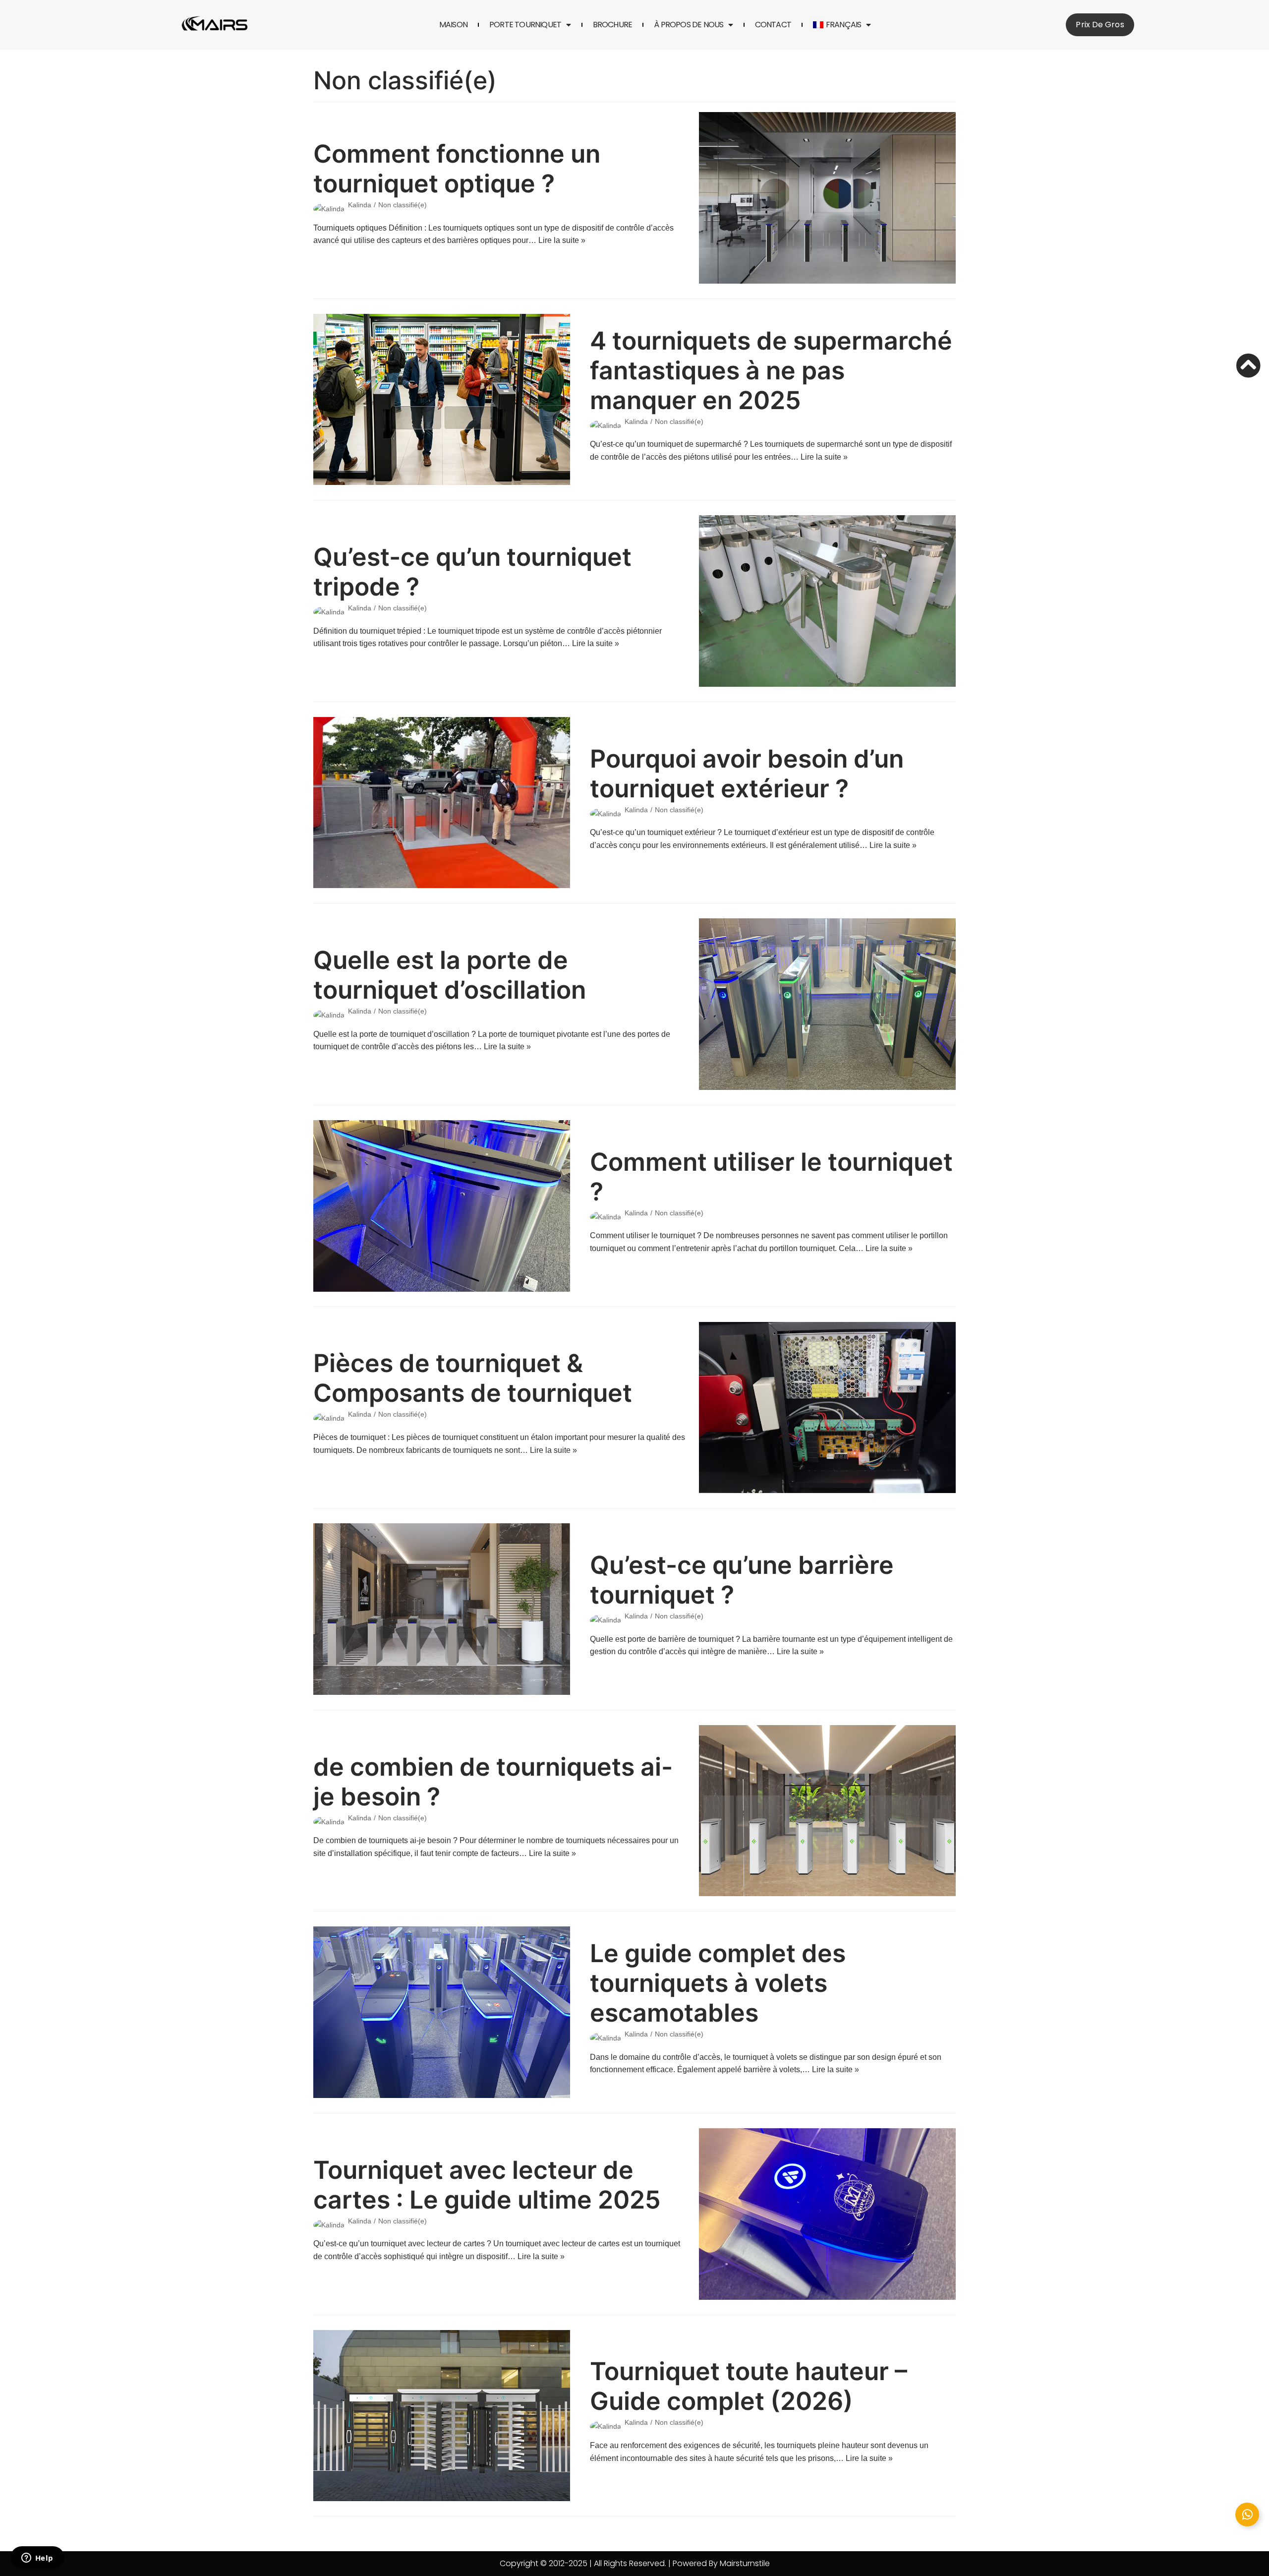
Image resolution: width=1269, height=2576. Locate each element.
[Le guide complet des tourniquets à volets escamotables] (442, 2012)
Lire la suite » (562, 240)
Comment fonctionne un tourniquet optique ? (457, 169)
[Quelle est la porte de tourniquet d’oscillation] (827, 1004)
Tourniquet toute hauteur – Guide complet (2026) (749, 2386)
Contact (773, 25)
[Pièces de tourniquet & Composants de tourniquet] (827, 1408)
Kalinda (360, 205)
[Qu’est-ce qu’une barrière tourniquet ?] (442, 1609)
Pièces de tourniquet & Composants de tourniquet (473, 1378)
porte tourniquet (525, 25)
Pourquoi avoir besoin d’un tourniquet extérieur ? (747, 774)
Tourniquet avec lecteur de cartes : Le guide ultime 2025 (487, 2185)
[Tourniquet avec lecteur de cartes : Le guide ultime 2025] (827, 2214)
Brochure (613, 25)
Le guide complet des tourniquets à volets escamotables (718, 1983)
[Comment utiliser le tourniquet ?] (442, 1206)
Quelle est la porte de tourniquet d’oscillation (450, 975)
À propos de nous (689, 25)
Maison (453, 25)
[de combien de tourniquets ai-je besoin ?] (827, 1811)
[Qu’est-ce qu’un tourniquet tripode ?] (827, 601)
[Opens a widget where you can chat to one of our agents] (37, 2559)
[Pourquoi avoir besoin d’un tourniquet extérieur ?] (442, 803)
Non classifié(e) (403, 205)
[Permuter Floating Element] (1247, 2515)
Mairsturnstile (745, 2563)
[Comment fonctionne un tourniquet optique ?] (827, 198)
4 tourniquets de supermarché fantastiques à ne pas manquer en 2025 (771, 370)
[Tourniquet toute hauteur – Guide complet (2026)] (442, 2416)
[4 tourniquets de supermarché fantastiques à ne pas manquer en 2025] (442, 400)
